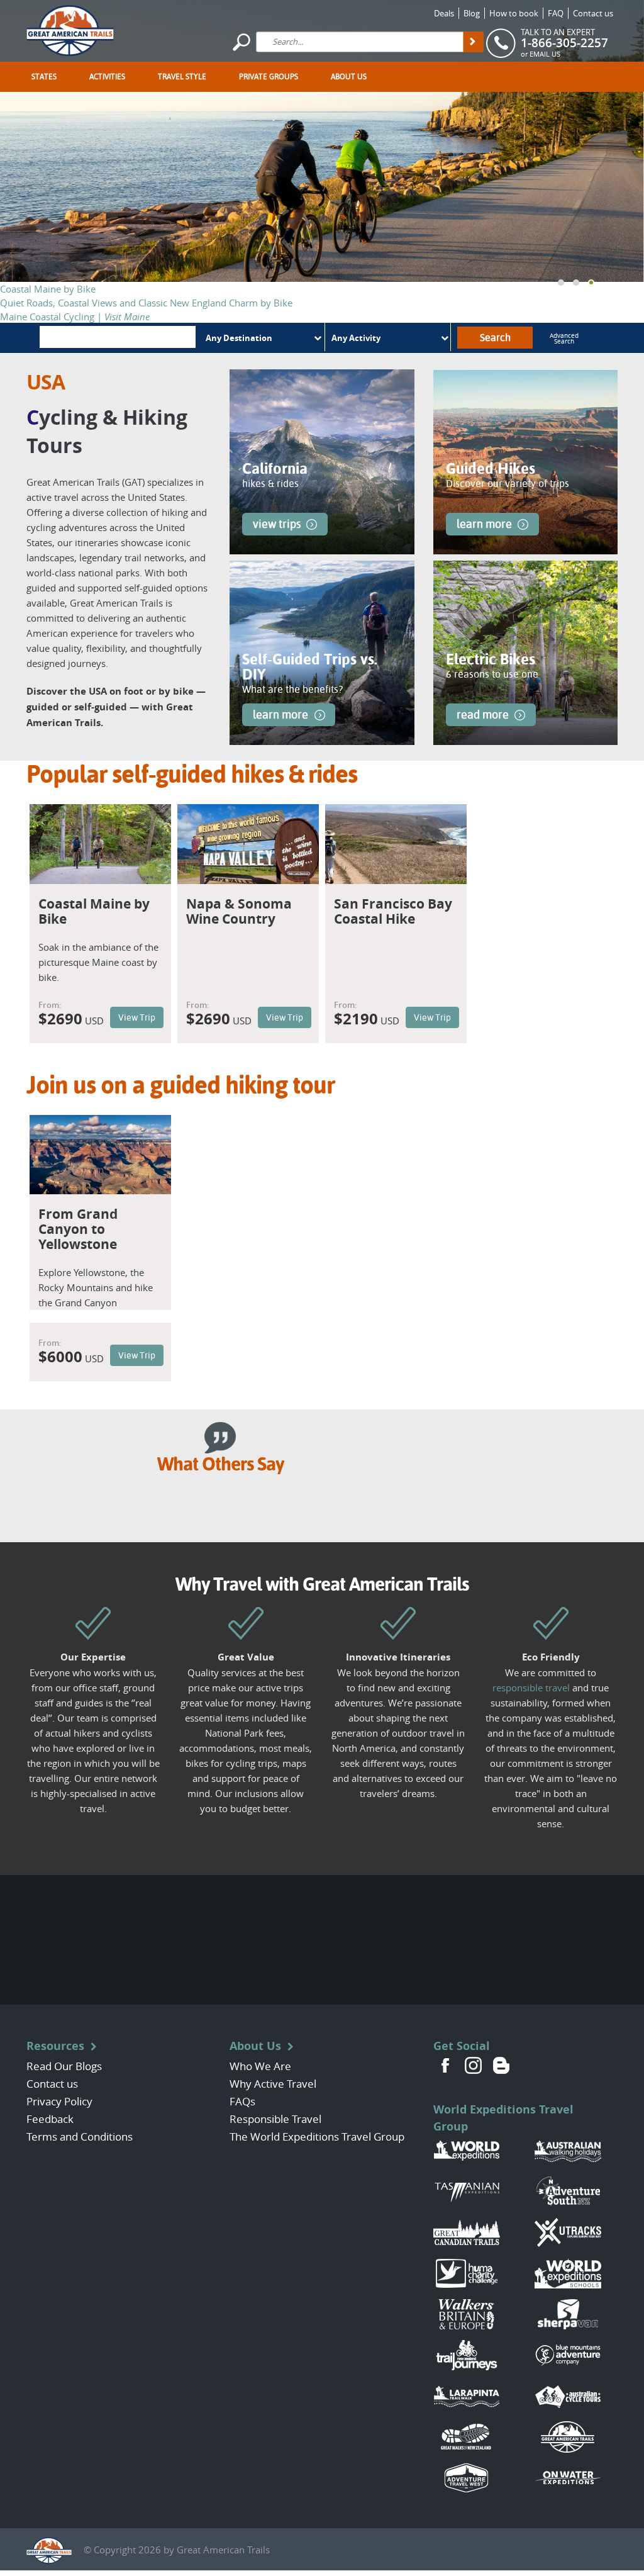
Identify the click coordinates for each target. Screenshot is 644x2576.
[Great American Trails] (70, 29)
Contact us (593, 13)
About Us (349, 77)
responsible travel (531, 1688)
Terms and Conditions (80, 2136)
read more (483, 714)
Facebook (446, 2065)
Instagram (474, 2065)
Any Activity (356, 338)
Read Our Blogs (64, 2066)
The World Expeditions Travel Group (317, 2136)
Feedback (50, 2119)
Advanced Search (564, 339)
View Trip (137, 1017)
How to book (514, 13)
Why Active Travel (273, 2084)
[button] (561, 283)
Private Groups (269, 77)
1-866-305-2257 (564, 43)
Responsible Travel (275, 2119)
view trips (277, 524)
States (44, 77)
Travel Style (182, 77)
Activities (107, 77)
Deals (444, 13)
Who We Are (260, 2066)
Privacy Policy (59, 2101)
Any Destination (239, 338)
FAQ (556, 13)
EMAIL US (545, 54)
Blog (472, 13)
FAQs (242, 2101)
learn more (484, 524)
